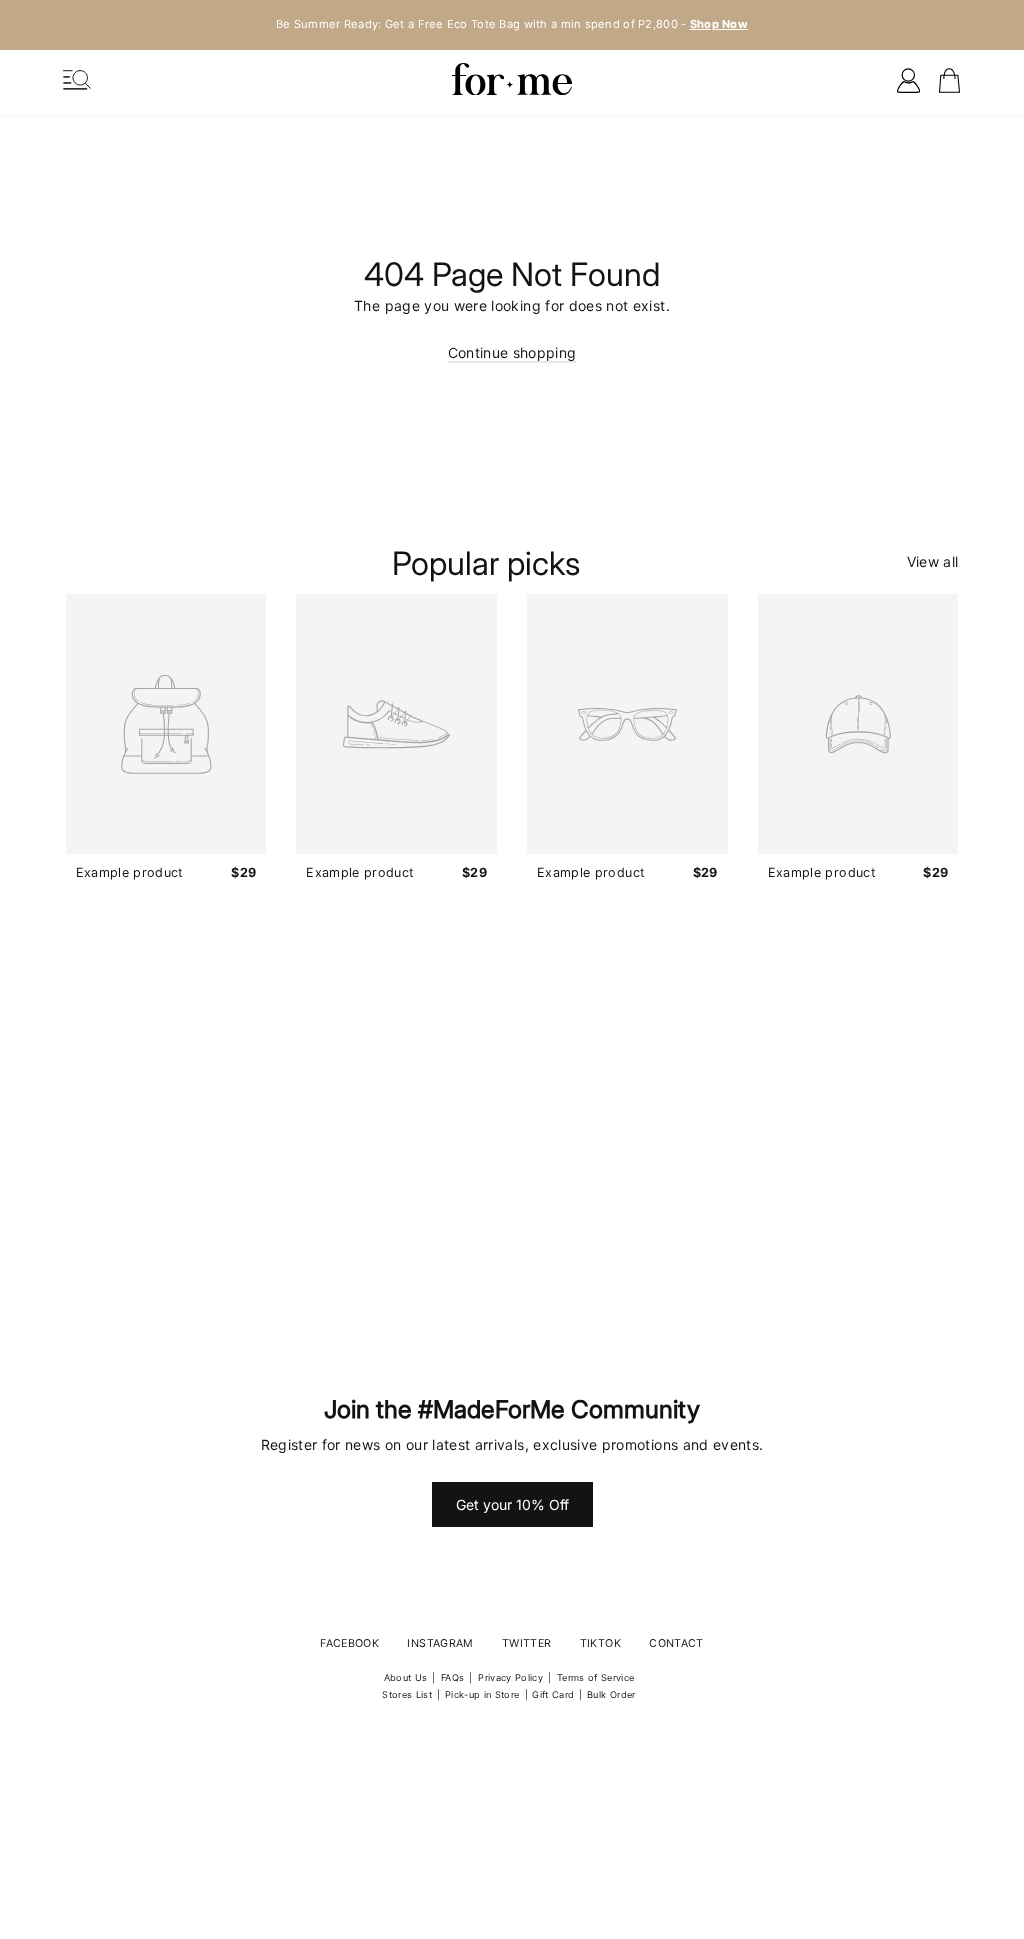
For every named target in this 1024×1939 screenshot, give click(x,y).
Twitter (526, 1643)
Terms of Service (596, 1677)
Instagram (440, 1643)
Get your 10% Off (512, 1504)
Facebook (349, 1643)
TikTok (600, 1643)
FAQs (452, 1677)
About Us (406, 1677)
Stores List (407, 1694)
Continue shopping (512, 352)
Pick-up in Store (482, 1694)
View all (933, 561)
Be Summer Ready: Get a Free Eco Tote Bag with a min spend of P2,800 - (512, 24)
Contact (676, 1643)
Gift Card (553, 1694)
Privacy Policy (510, 1677)
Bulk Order (611, 1694)
